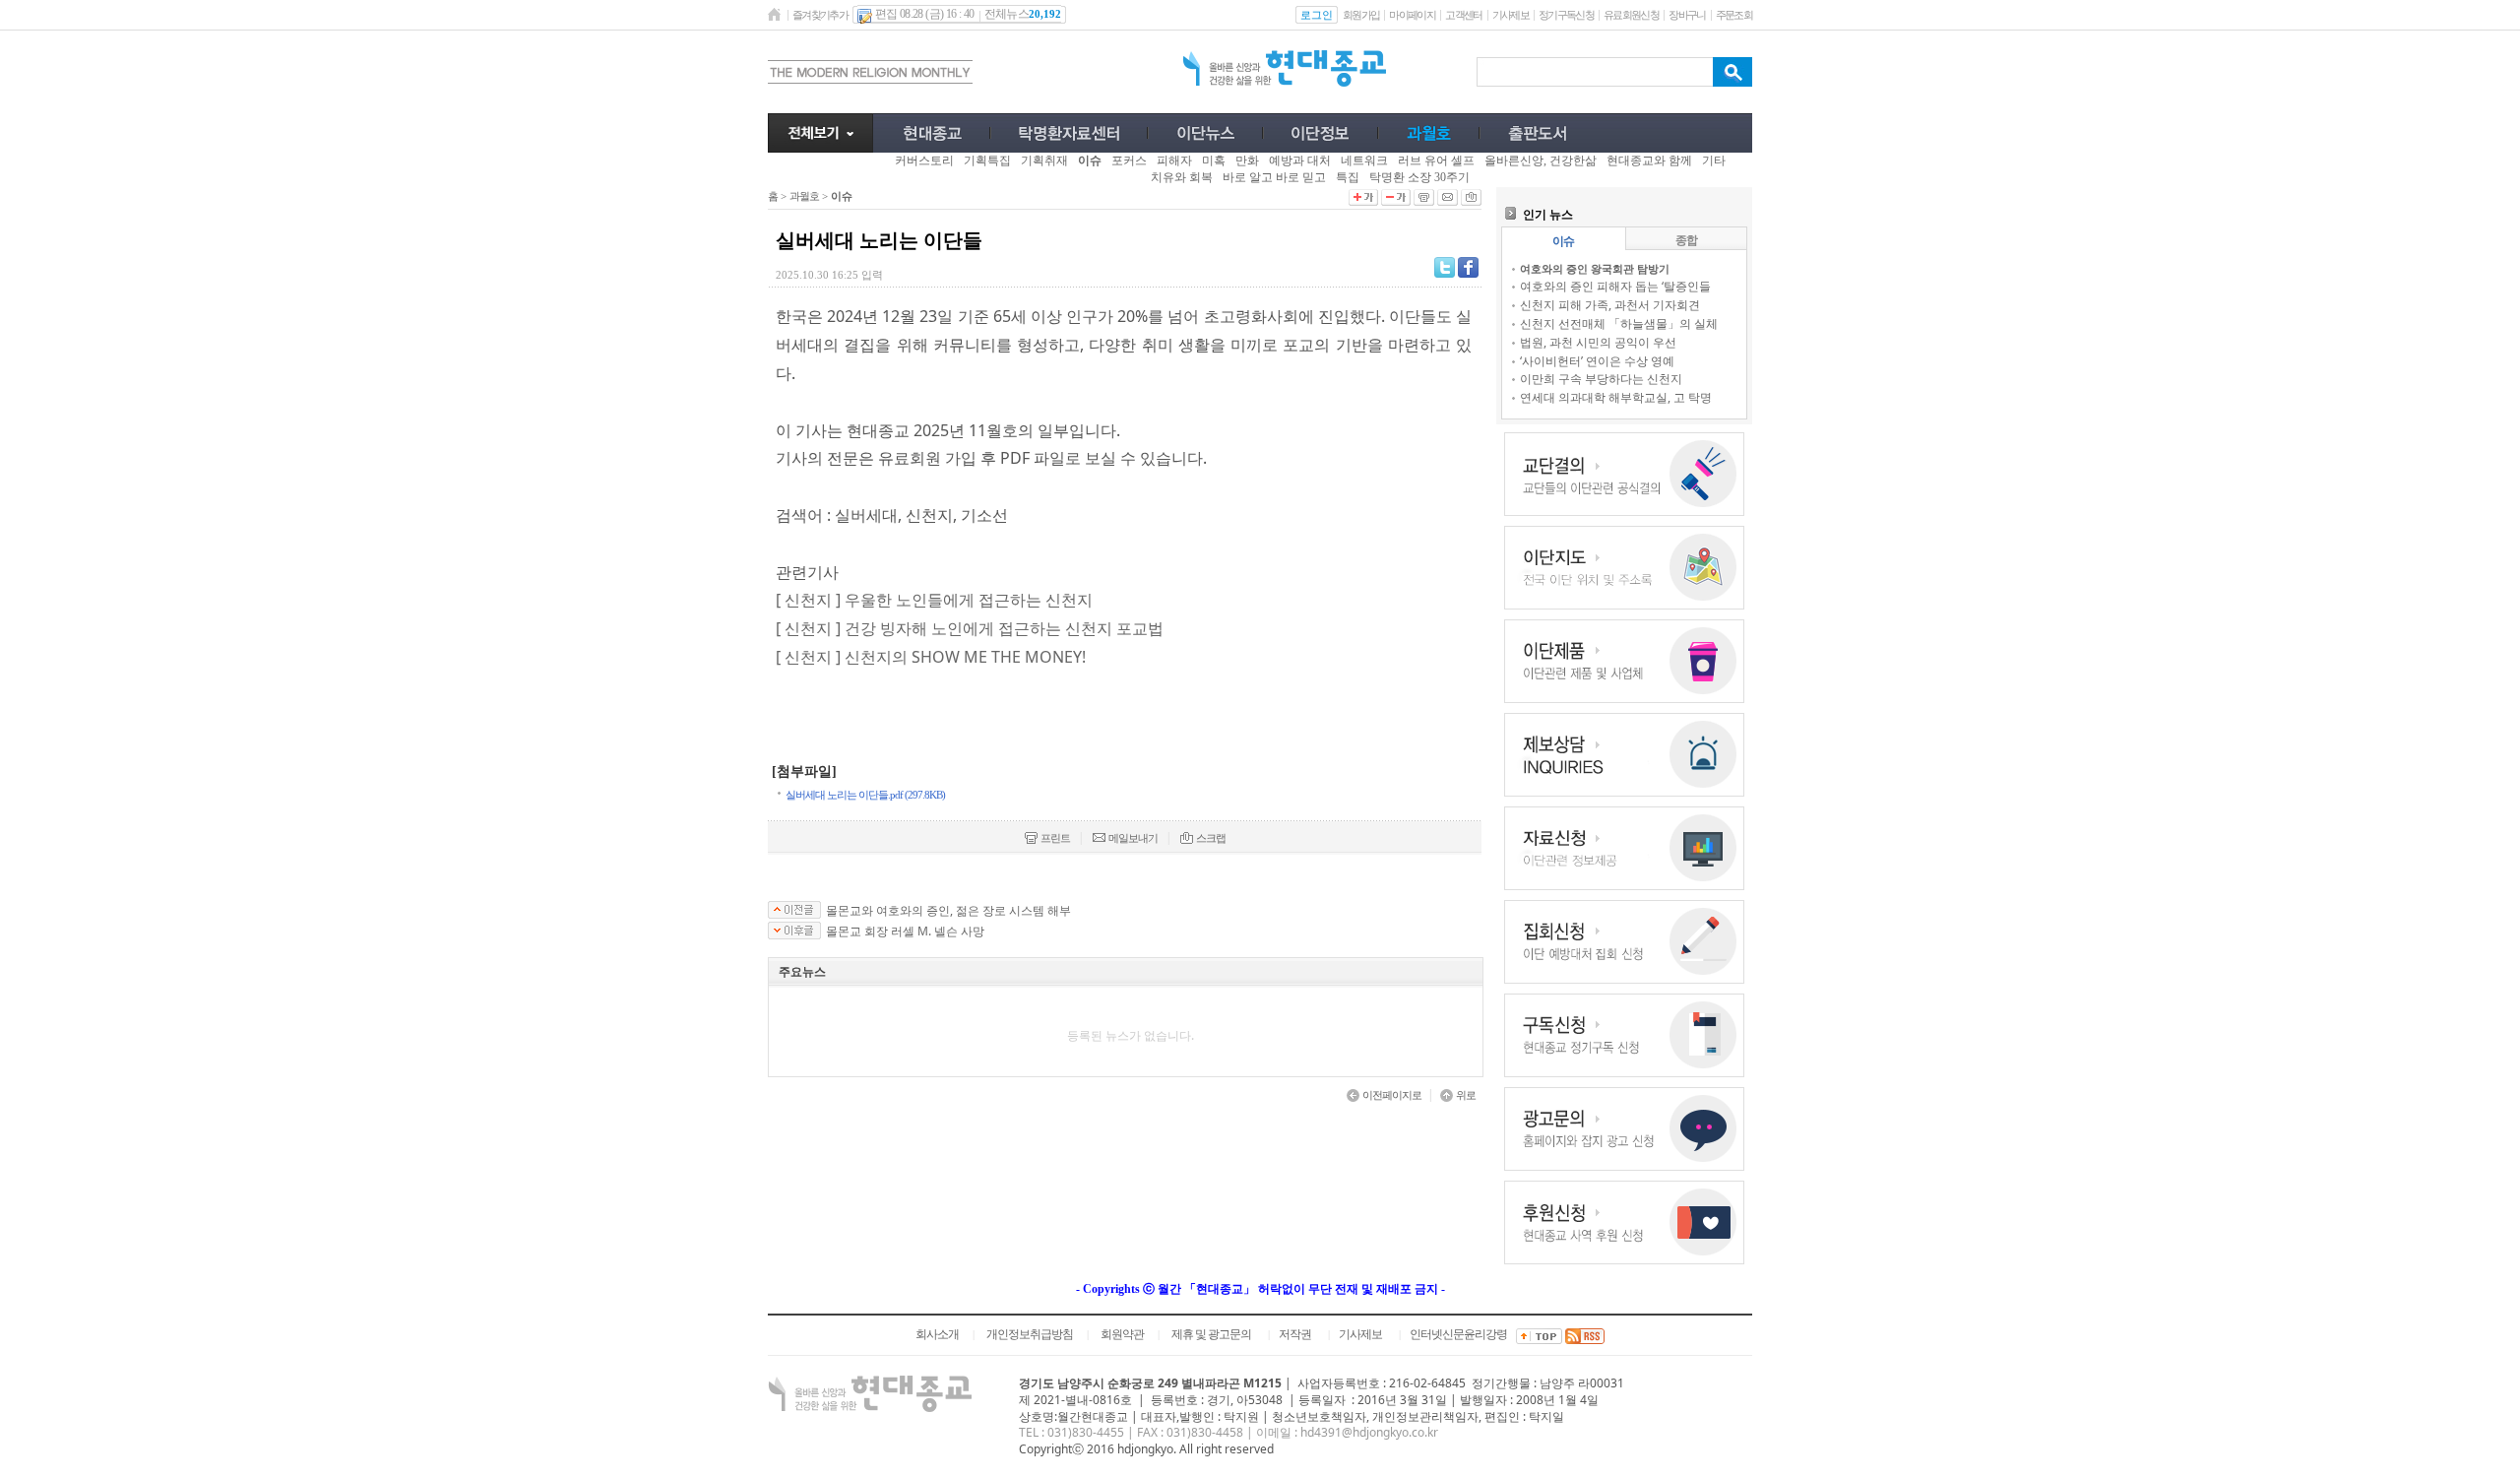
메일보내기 (1133, 838)
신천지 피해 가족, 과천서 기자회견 (1610, 305)
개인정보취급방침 (1030, 1334)
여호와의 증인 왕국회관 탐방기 (1595, 268)
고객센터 (1463, 15)
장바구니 (1687, 15)
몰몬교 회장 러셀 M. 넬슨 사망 (905, 932)
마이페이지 (1412, 15)
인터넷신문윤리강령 (1458, 1334)
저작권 (1295, 1334)
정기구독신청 (1566, 15)
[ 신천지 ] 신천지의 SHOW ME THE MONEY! (931, 657)
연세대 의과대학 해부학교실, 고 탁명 (1616, 397)
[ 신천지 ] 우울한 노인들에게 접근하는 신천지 (934, 600)
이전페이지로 (1392, 1095)
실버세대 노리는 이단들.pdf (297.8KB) (865, 795)
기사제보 (1511, 15)
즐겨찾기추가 (820, 15)
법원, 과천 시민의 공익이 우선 (1598, 342)
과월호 (804, 196)
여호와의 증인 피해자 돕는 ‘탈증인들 (1615, 286)
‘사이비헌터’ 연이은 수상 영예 (1597, 361)
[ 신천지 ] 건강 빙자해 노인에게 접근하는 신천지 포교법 (970, 628)
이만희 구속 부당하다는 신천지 (1601, 379)
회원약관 (1122, 1334)
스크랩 (1211, 838)
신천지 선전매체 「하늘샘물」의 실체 (1619, 323)
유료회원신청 (1631, 15)
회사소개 (937, 1334)
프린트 (1055, 838)
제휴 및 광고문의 (1211, 1334)
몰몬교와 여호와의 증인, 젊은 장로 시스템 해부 (948, 911)
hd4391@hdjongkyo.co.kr (1369, 1432)
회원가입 (1361, 15)
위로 (1466, 1095)
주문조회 (1734, 15)
